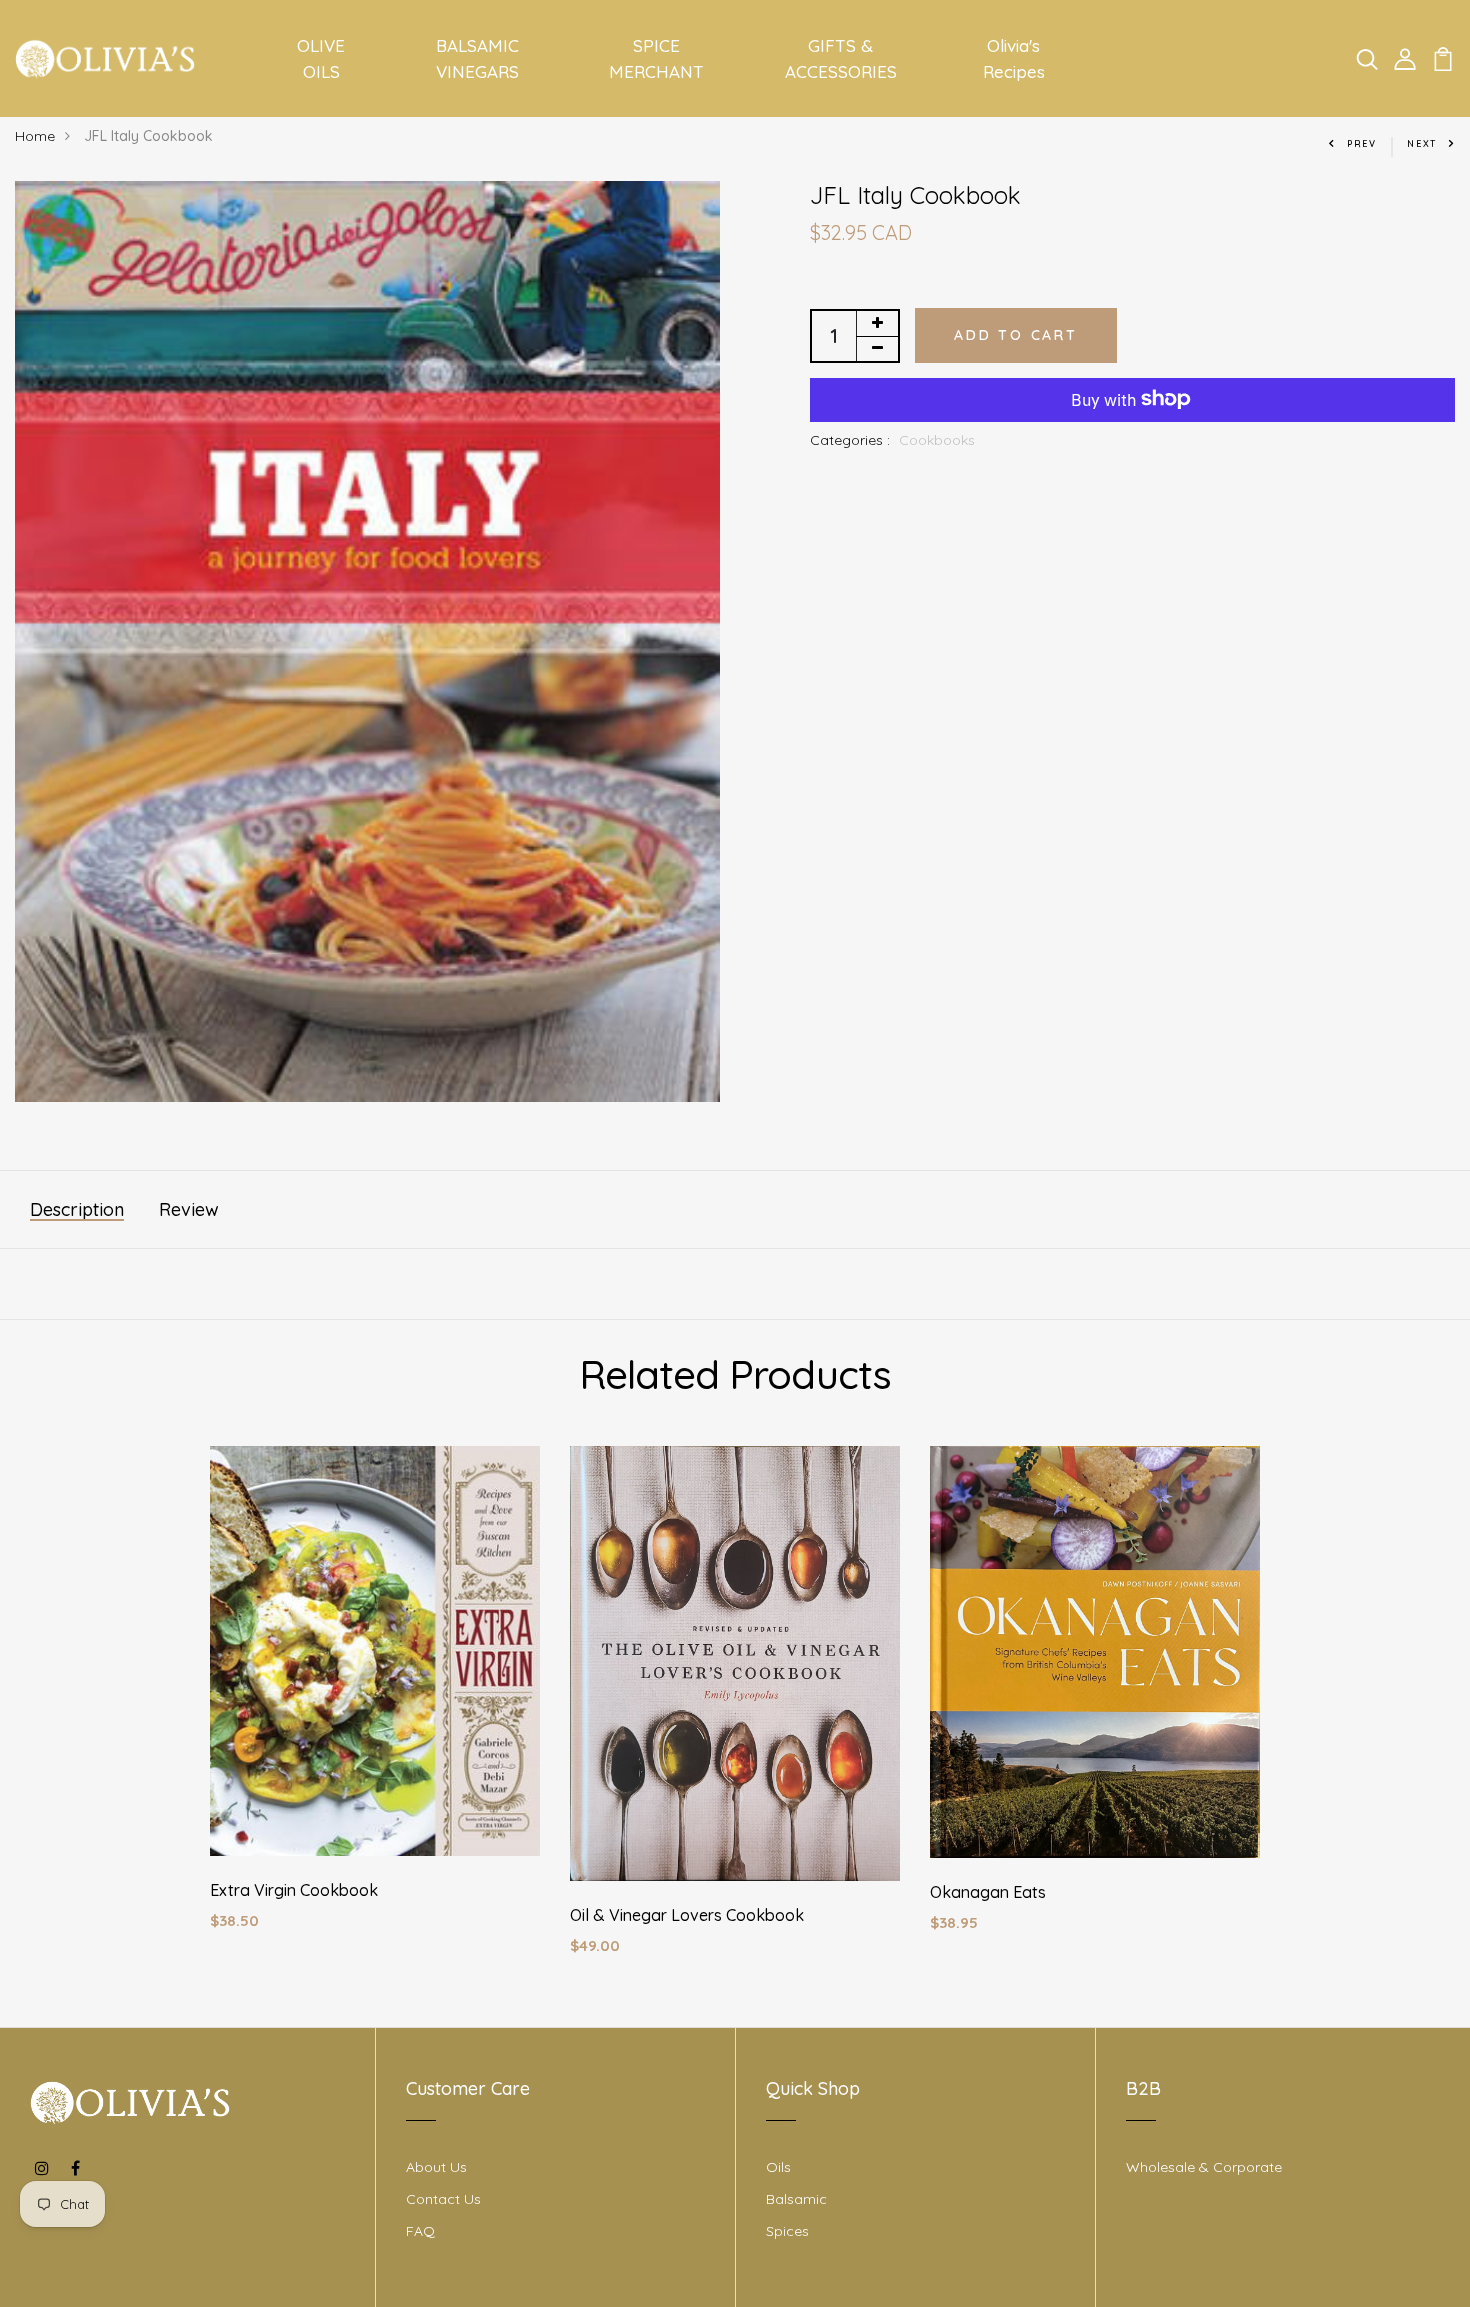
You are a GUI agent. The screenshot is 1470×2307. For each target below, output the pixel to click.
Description (77, 1209)
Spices (787, 2231)
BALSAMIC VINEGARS (477, 58)
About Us (436, 2167)
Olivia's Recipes (1014, 58)
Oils (778, 2167)
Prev (1362, 143)
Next (1422, 143)
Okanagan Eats (988, 1892)
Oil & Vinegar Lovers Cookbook (687, 1915)
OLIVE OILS (321, 58)
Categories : (850, 439)
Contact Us (443, 2199)
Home (35, 136)
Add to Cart (1016, 334)
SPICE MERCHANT (656, 58)
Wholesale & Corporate (1204, 2167)
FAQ (420, 2231)
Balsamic (796, 2199)
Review (189, 1209)
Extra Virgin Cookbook (294, 1890)
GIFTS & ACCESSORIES (841, 58)
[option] (375, 1704)
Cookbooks (937, 439)
